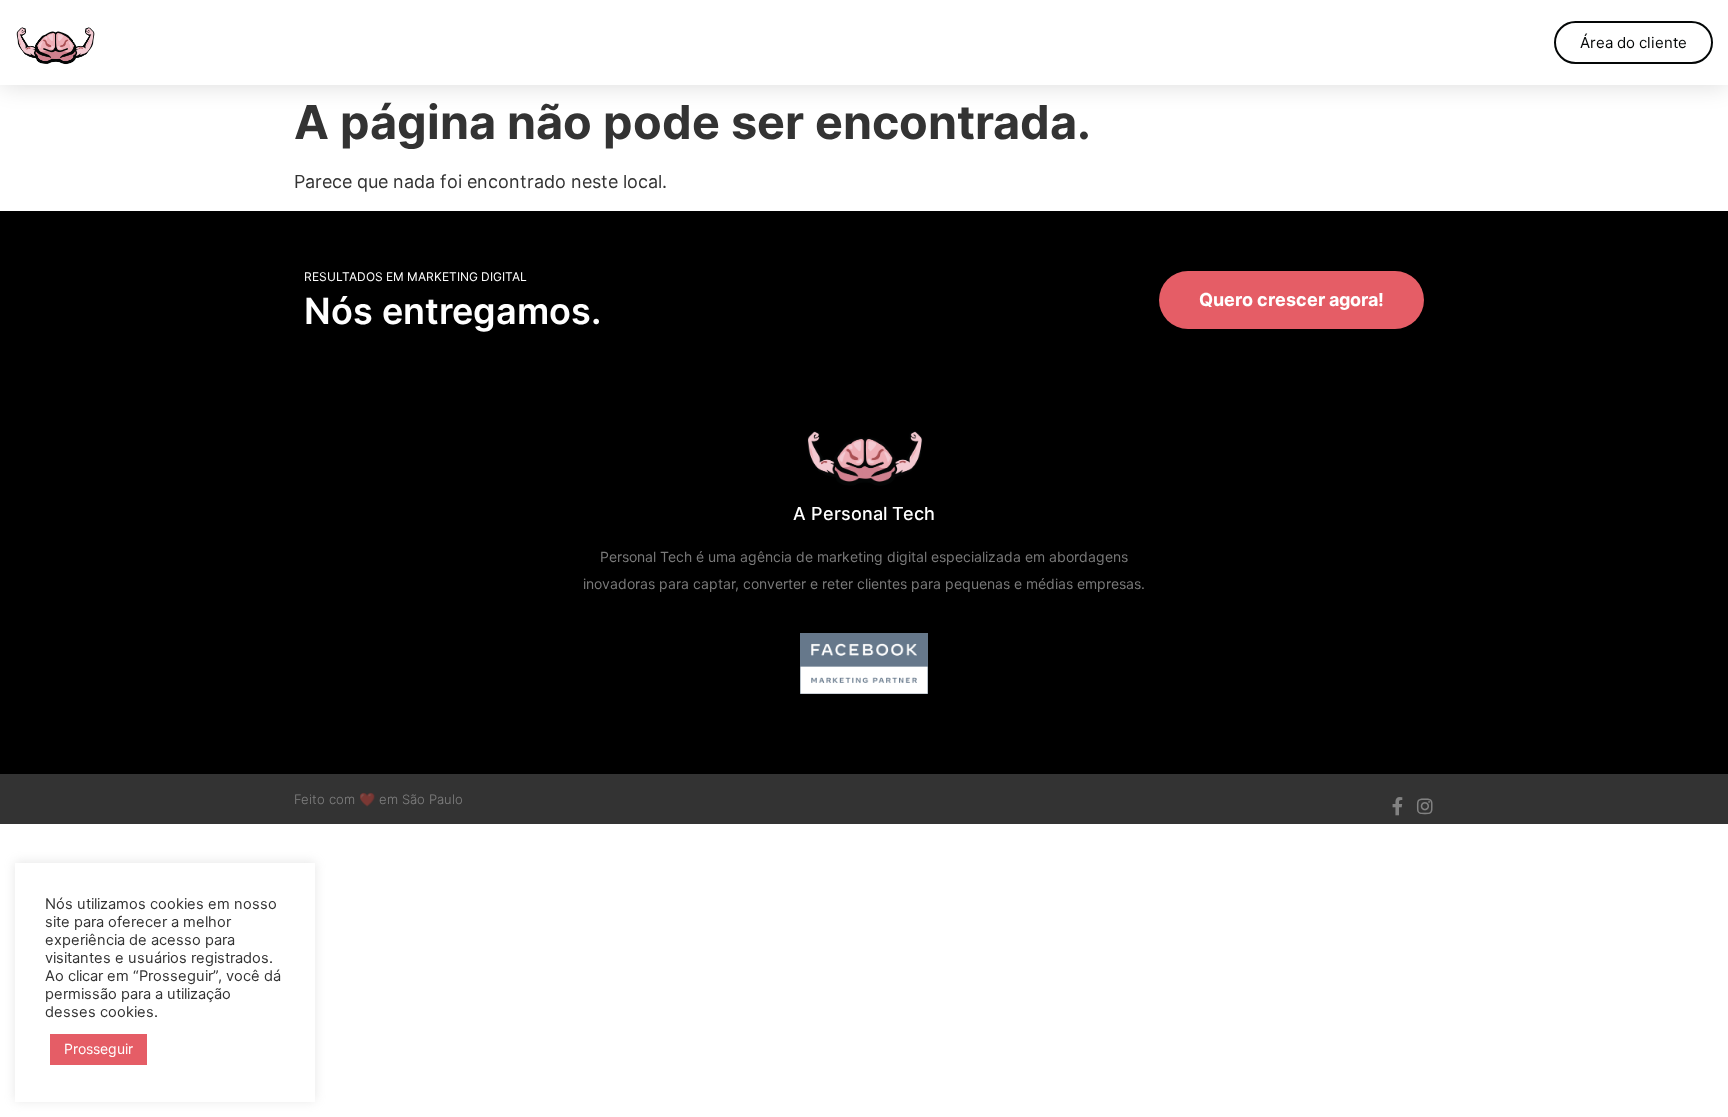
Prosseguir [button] (98, 1048)
